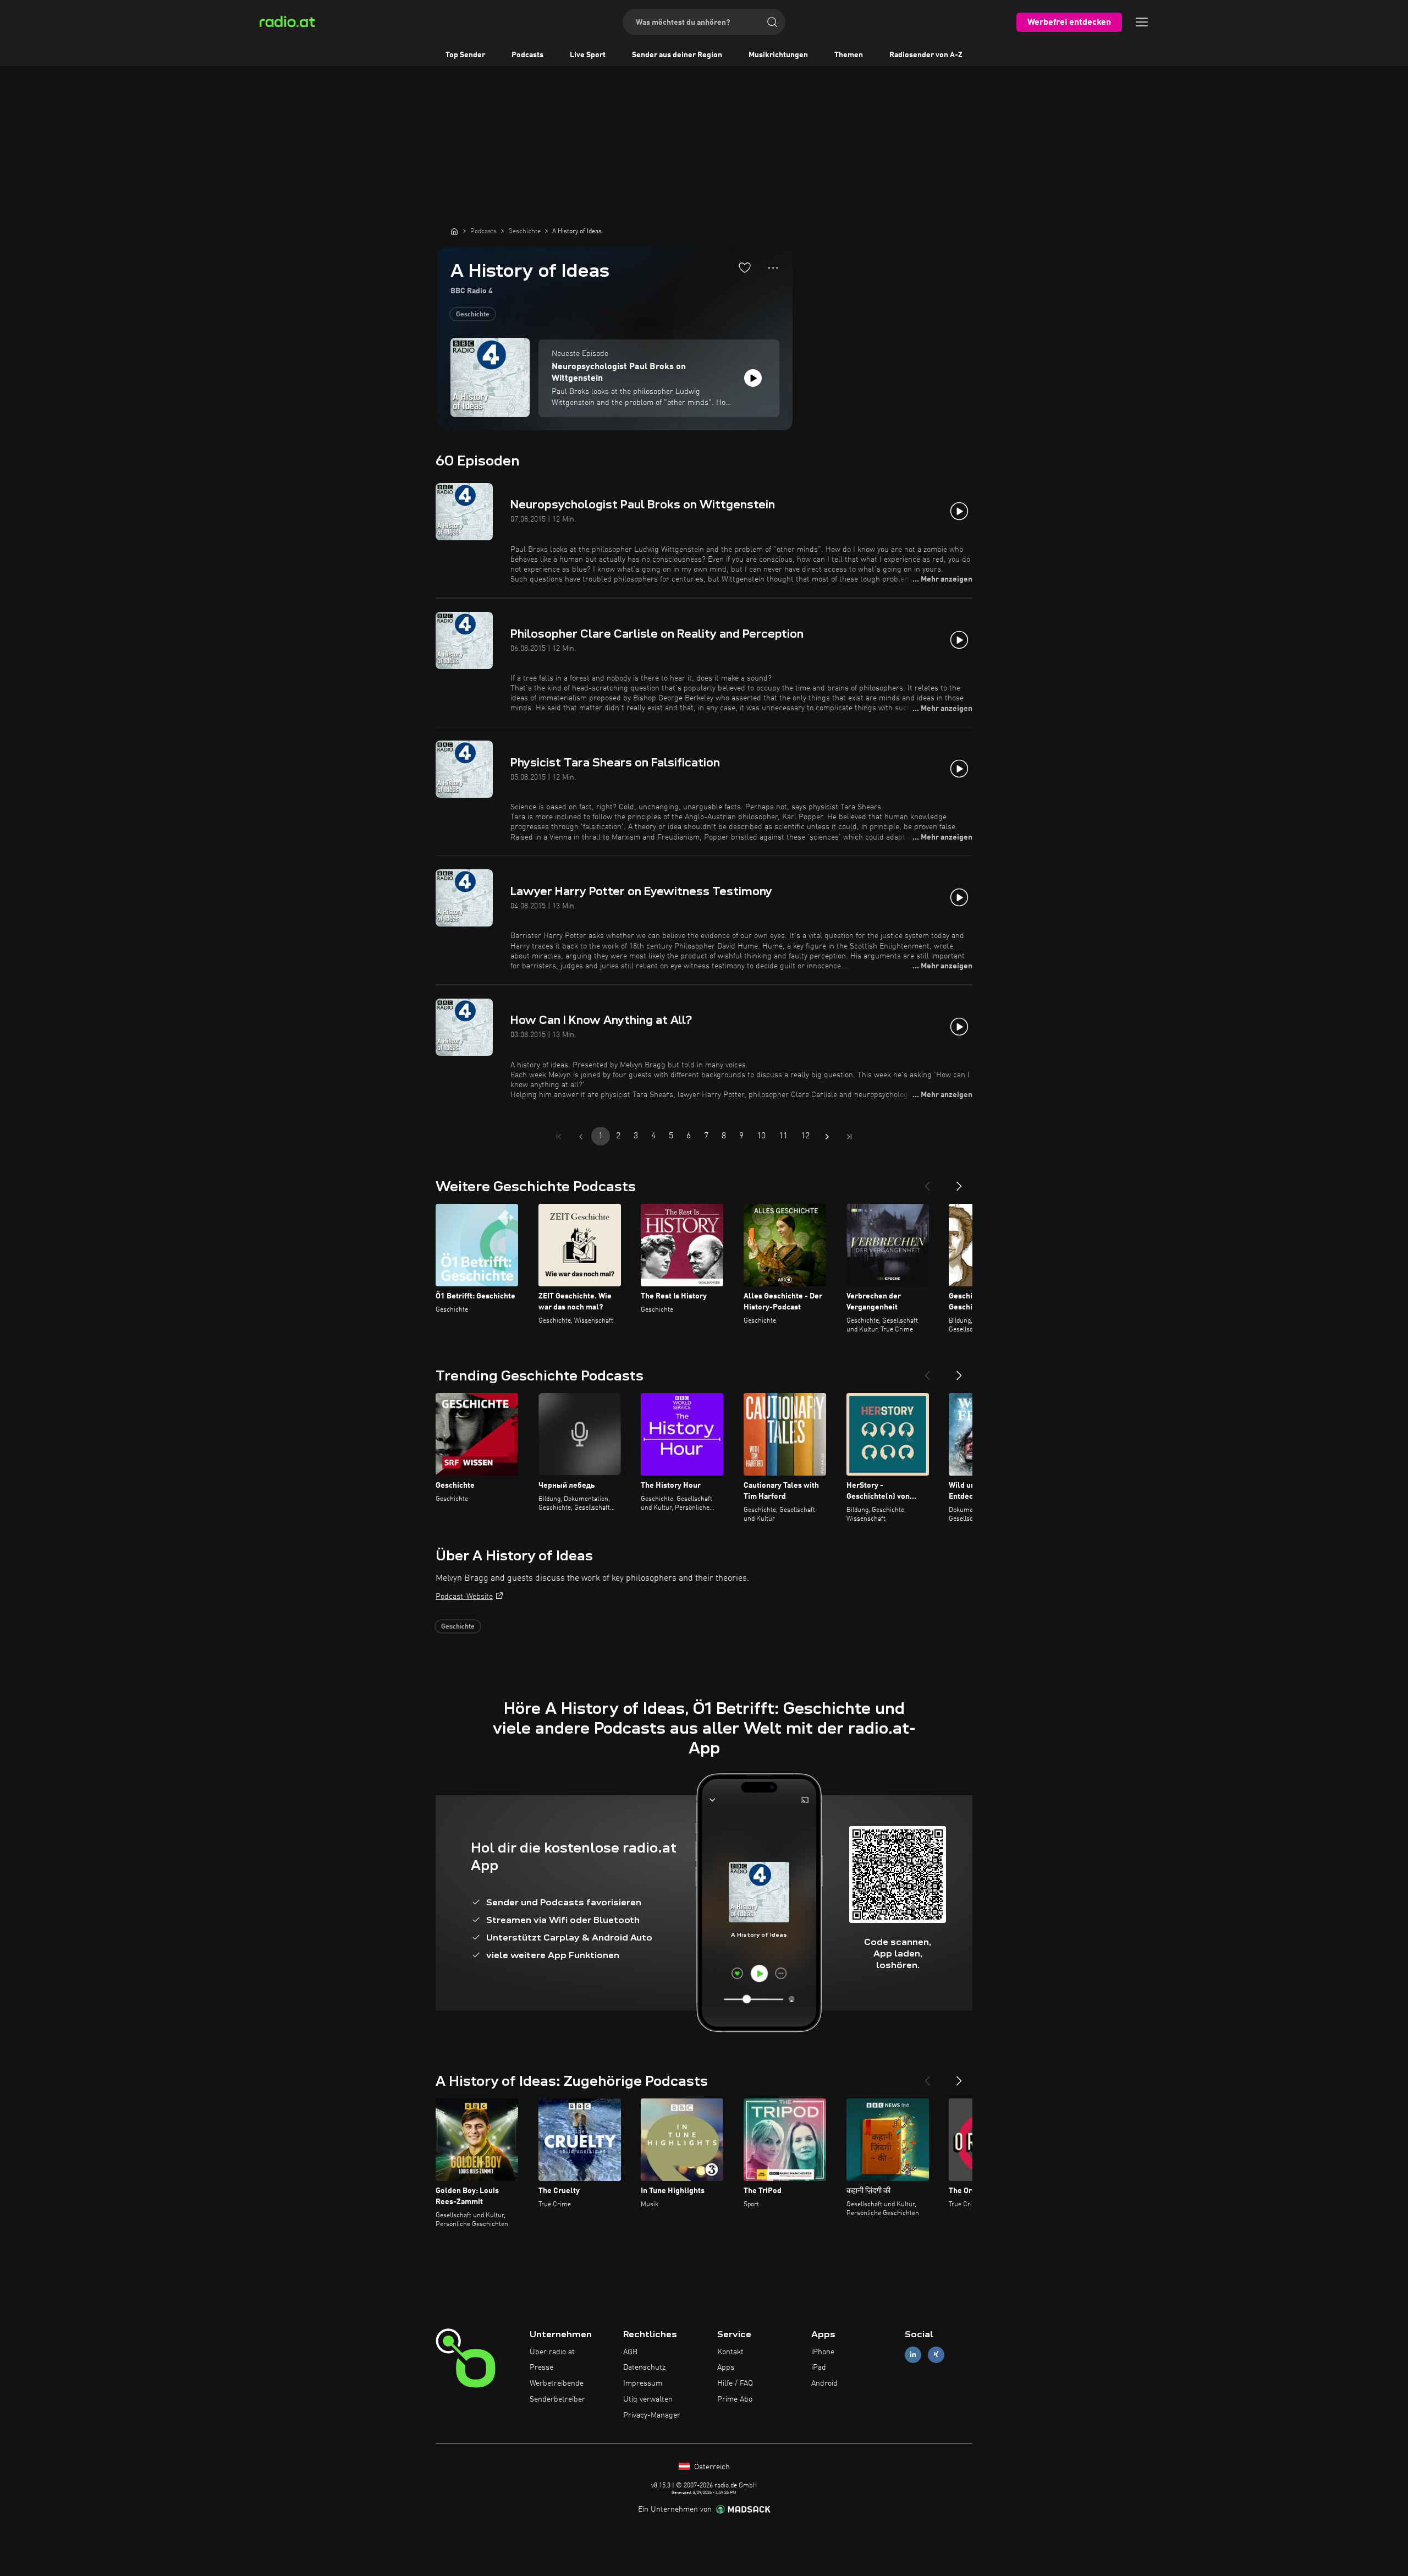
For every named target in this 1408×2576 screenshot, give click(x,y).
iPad (819, 2367)
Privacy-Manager (652, 2415)
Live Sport (588, 55)
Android (824, 2383)
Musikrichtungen (778, 55)
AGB (630, 2352)
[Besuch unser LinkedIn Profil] (913, 2355)
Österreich (711, 2467)
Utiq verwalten (648, 2399)
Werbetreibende (557, 2383)
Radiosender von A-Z (926, 55)
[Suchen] (772, 22)
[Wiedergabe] (753, 378)
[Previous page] (581, 1137)
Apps (726, 2367)
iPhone (823, 2352)
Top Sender (465, 55)
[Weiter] (959, 1182)
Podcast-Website (464, 1597)
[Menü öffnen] (1142, 22)
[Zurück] (927, 1182)
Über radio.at (552, 2352)
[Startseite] (454, 231)
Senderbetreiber (557, 2399)
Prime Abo (735, 2399)
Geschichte (473, 315)
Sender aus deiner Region (677, 55)
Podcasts (527, 55)
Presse (541, 2367)
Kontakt (730, 2352)
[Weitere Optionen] (773, 268)
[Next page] (827, 1137)
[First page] (559, 1137)
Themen (849, 55)
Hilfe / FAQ (735, 2383)
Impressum (643, 2383)
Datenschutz (644, 2367)
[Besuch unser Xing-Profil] (936, 2355)
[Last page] (849, 1137)
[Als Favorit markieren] (745, 267)
